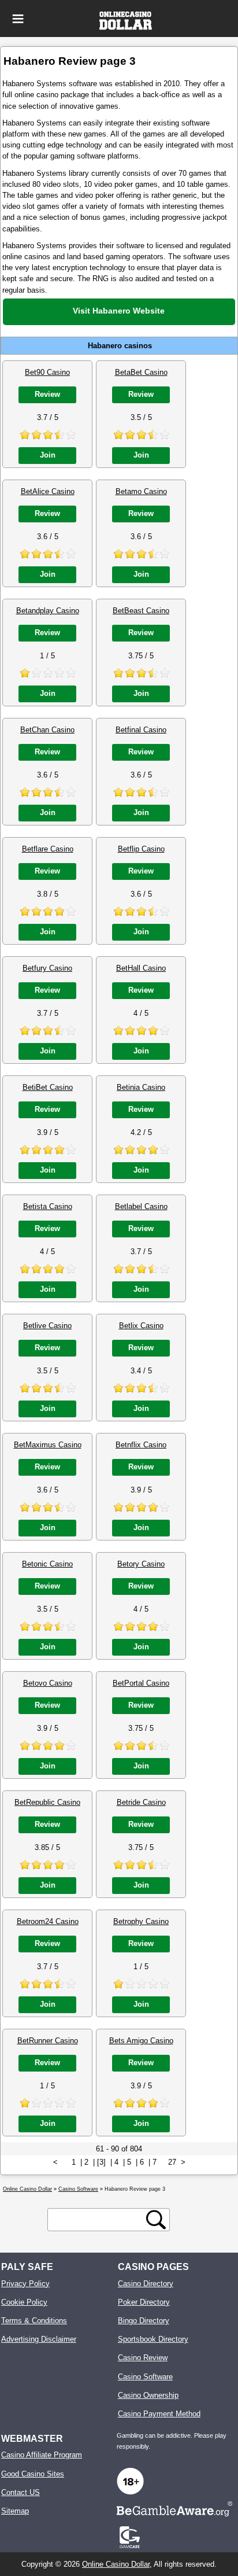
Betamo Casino (141, 491)
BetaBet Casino (141, 372)
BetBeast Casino (141, 611)
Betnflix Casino (141, 1445)
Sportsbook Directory (153, 2339)
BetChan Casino (47, 730)
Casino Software (145, 2377)
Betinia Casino (141, 1087)
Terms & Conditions (34, 2321)
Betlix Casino (141, 1326)
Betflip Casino (141, 849)
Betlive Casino (47, 1326)
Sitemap (15, 2511)
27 (172, 2162)
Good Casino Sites (33, 2474)
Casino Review (143, 2358)
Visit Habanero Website (119, 311)
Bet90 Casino (47, 372)
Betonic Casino (47, 1564)
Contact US (21, 2492)
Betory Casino (141, 1564)
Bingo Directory (144, 2321)
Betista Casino (48, 1206)
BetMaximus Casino (48, 1445)
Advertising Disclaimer (39, 2339)
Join (48, 455)
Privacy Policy (25, 2284)
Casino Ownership (148, 2395)
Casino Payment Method (159, 2414)
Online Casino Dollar (116, 2564)
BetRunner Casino (48, 2041)
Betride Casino (141, 1802)
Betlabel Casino (141, 1206)
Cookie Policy (24, 2302)
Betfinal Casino (141, 730)
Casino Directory (146, 2284)
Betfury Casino (47, 968)
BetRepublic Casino (47, 1802)
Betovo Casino (48, 1683)
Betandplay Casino (48, 611)
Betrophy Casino (141, 1921)
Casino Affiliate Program (42, 2455)
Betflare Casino (48, 849)
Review (47, 394)
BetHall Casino (141, 968)
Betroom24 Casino (48, 1921)
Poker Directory (144, 2302)
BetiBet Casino (48, 1087)
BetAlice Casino (48, 491)
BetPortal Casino (141, 1683)
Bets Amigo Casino (141, 2041)
